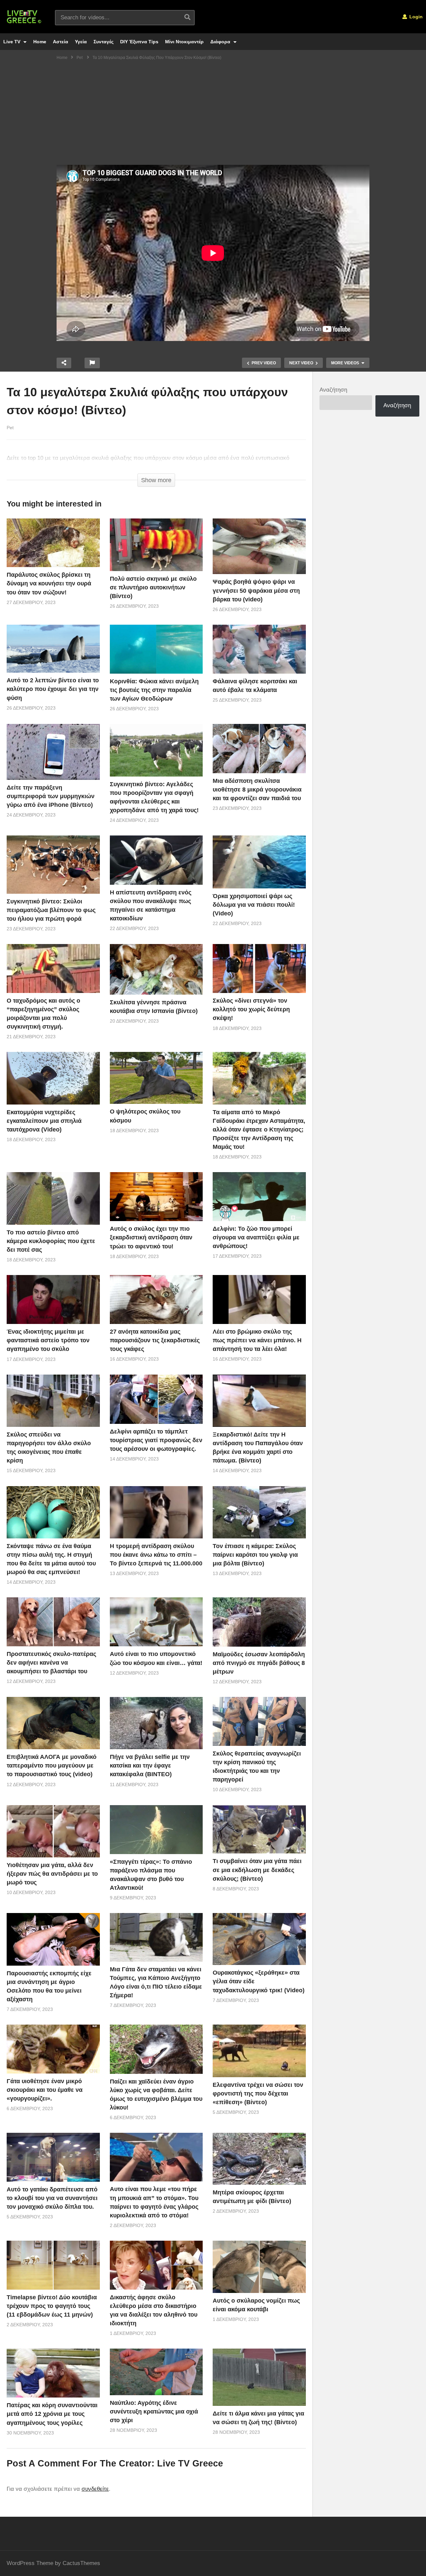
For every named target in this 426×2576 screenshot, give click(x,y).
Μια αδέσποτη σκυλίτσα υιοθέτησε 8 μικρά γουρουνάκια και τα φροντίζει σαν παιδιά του (257, 790)
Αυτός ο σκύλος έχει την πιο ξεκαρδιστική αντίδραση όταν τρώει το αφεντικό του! (151, 1237)
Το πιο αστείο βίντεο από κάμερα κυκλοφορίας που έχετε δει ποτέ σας (51, 1241)
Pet (10, 428)
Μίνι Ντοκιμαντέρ (184, 42)
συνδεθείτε (95, 2489)
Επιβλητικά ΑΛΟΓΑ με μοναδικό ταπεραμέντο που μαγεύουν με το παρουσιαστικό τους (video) (52, 1766)
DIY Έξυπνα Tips (139, 42)
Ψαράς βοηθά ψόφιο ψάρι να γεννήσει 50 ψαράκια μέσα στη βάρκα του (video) (256, 590)
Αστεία (61, 42)
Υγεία (81, 42)
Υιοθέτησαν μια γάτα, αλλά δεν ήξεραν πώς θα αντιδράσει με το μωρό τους (52, 1874)
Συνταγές (104, 42)
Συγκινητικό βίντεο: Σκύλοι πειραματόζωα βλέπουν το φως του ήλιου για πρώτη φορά (51, 910)
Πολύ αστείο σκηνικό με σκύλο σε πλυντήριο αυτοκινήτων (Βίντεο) (153, 587)
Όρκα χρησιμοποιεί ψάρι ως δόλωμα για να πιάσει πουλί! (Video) (254, 905)
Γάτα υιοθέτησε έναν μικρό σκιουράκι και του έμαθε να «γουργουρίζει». (45, 2090)
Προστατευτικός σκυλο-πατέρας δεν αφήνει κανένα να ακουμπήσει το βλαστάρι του (51, 1663)
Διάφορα (221, 42)
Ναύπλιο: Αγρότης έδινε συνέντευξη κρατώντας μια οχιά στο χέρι (154, 2412)
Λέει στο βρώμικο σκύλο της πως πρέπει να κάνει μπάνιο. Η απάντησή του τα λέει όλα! (257, 1340)
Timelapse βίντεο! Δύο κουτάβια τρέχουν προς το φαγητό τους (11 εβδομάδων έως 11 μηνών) (52, 2306)
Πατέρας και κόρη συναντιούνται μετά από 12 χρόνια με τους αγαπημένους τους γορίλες (52, 2414)
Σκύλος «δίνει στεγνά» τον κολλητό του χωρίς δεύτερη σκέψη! (251, 1009)
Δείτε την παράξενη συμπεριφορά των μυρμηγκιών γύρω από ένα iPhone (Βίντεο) (51, 796)
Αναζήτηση (333, 390)
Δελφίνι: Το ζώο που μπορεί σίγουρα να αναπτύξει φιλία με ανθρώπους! (256, 1237)
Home (40, 42)
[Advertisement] (213, 115)
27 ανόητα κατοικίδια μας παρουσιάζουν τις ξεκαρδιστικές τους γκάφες (155, 1340)
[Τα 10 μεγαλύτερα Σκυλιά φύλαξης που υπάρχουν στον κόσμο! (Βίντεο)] (53, 543)
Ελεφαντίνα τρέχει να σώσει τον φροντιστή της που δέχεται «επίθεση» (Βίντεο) (258, 2093)
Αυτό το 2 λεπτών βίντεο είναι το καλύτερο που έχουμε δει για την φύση (53, 689)
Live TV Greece (190, 2463)
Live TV (12, 42)
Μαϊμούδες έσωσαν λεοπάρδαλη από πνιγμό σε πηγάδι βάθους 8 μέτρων (259, 1663)
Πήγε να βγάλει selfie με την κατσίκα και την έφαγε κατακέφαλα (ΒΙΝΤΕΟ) (150, 1766)
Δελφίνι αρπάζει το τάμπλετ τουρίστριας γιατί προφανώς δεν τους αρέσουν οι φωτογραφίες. (156, 1440)
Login (415, 17)
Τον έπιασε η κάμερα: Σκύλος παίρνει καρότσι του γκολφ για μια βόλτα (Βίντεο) (255, 1555)
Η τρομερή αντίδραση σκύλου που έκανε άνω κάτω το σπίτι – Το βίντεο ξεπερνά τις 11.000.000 (156, 1555)
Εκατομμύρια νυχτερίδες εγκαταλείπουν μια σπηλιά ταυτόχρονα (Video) (44, 1121)
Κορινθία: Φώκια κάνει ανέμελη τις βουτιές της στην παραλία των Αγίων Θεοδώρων (154, 690)
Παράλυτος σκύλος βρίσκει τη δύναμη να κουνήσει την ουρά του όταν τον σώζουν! (49, 583)
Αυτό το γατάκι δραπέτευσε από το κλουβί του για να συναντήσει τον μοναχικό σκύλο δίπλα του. (52, 2198)
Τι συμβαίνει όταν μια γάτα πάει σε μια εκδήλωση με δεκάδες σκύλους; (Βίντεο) (257, 1870)
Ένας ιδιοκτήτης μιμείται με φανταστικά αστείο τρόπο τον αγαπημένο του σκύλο (48, 1340)
